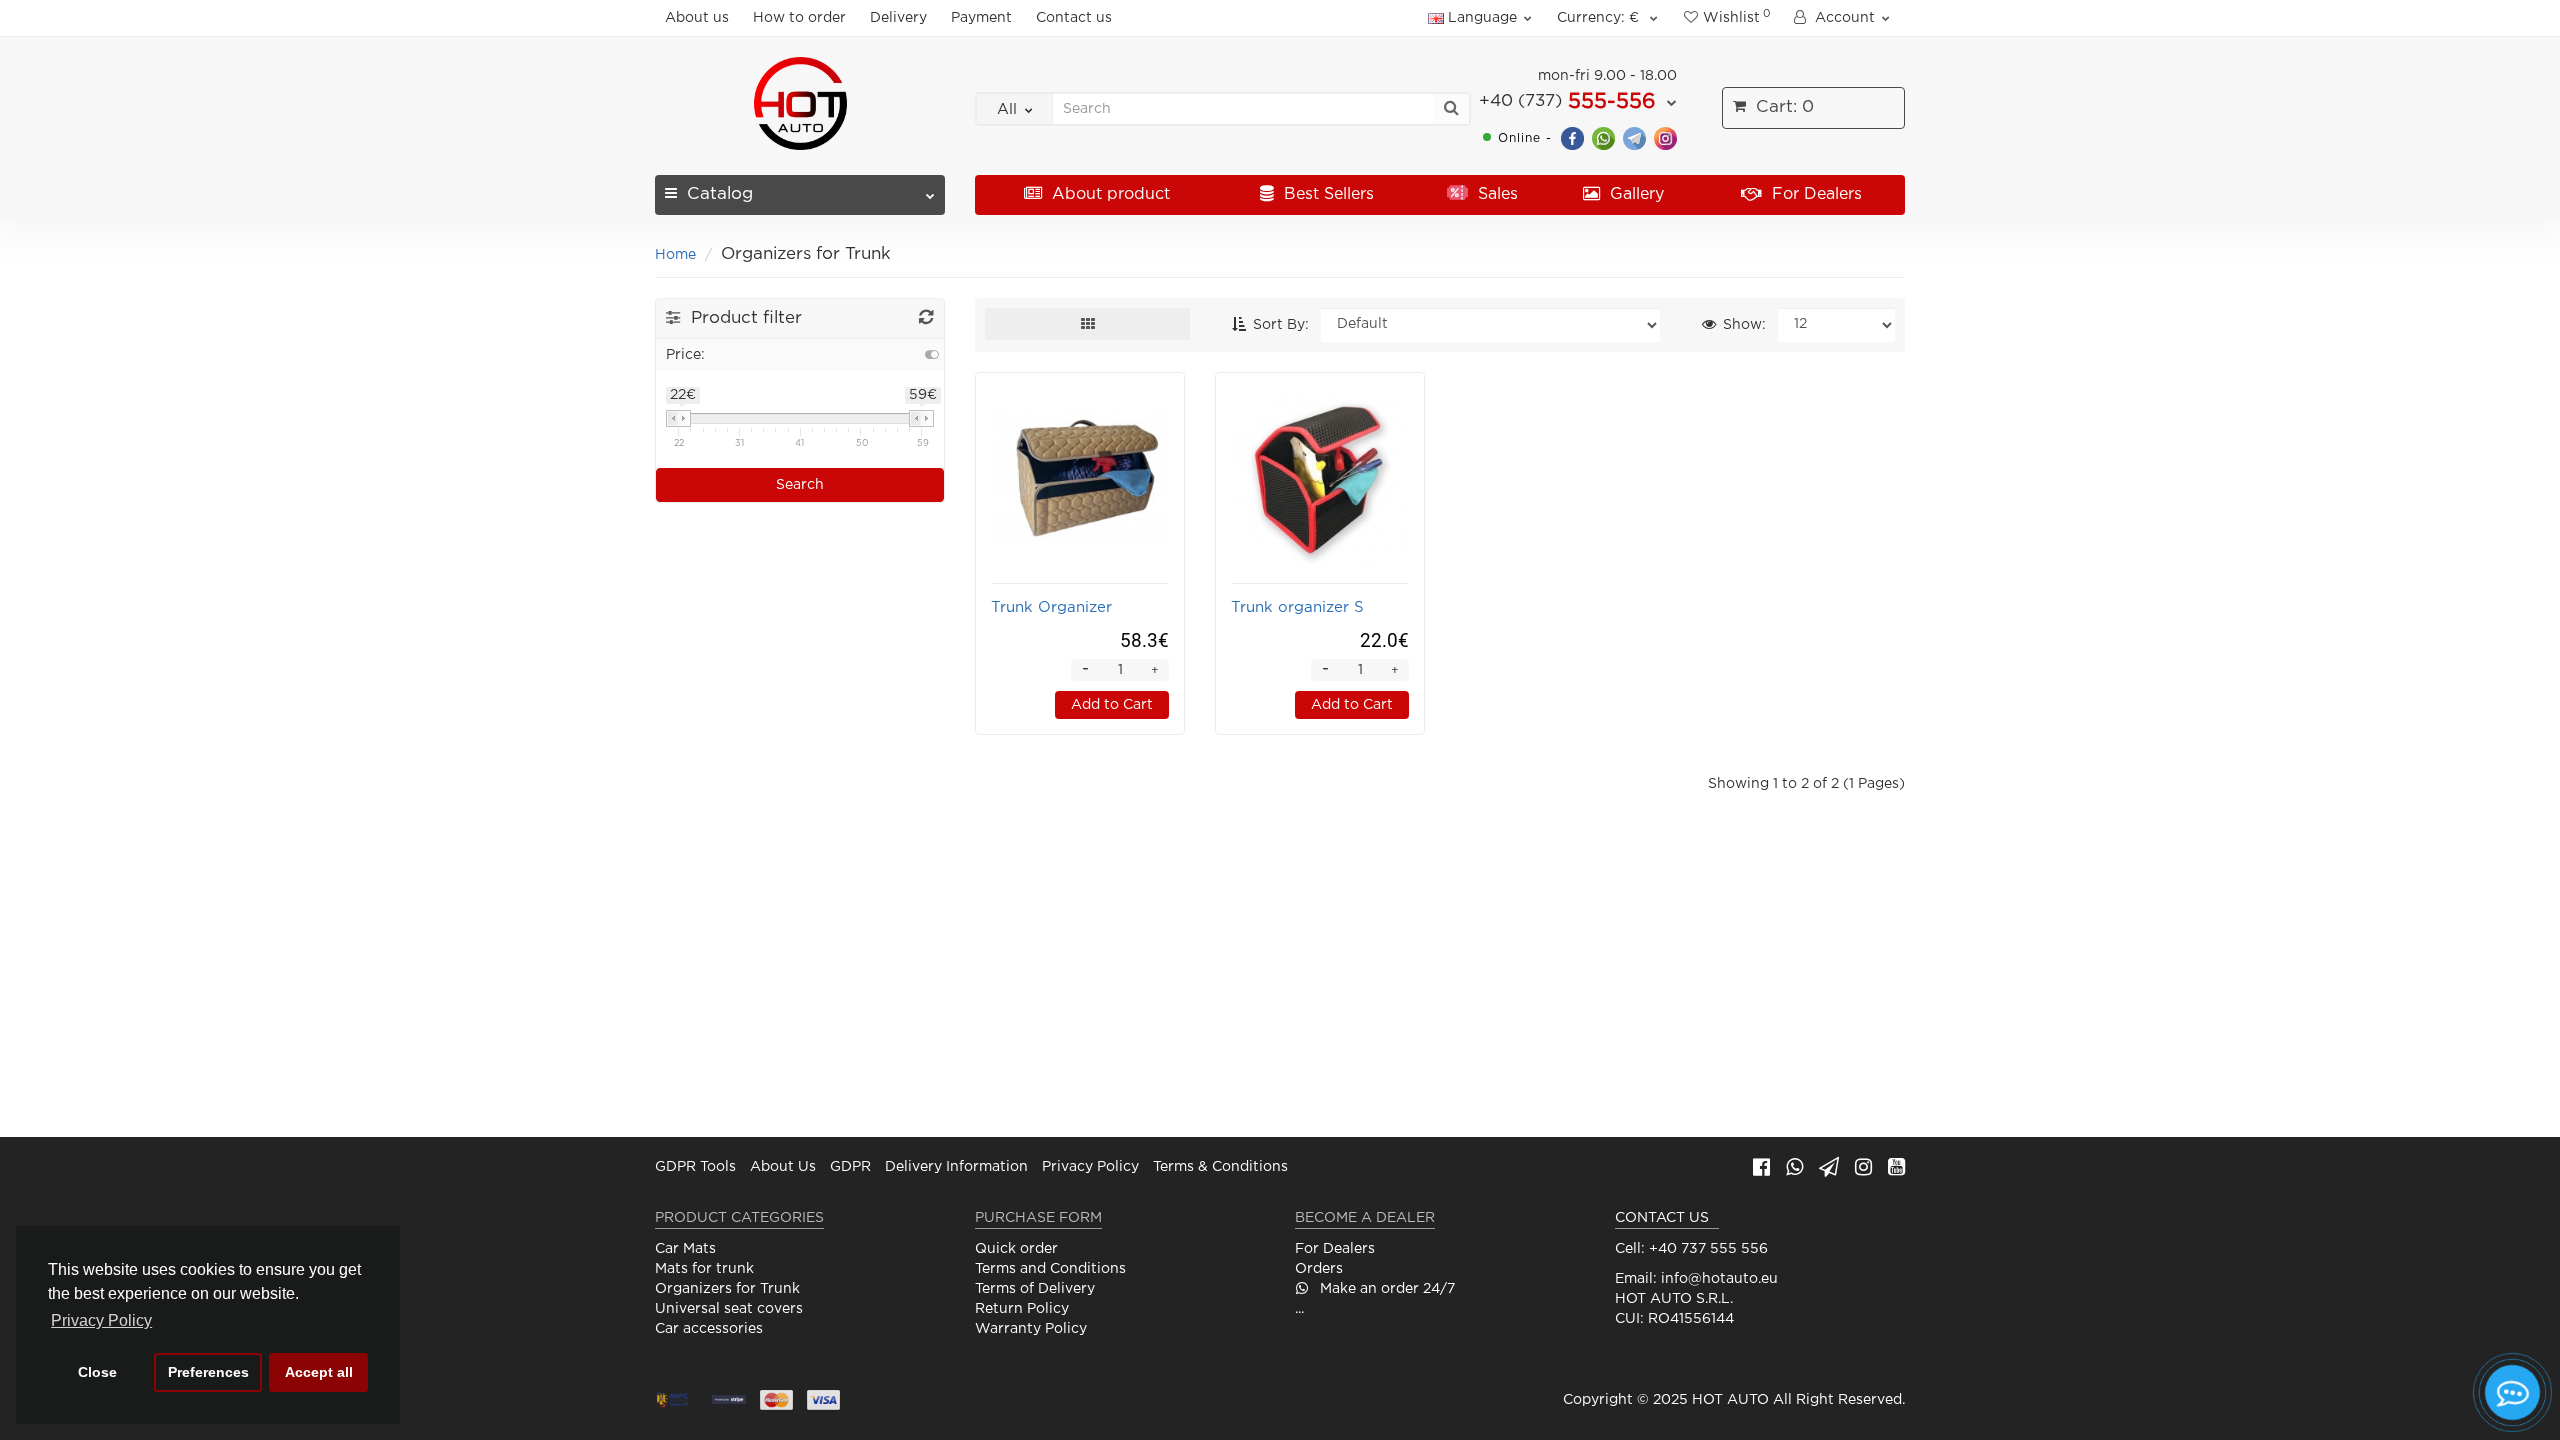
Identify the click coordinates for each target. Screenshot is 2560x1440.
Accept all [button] (319, 1372)
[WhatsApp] (1603, 137)
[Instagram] (1665, 137)
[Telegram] (1634, 137)
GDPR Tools (695, 1167)
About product (1108, 194)
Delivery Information (956, 1167)
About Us (783, 1167)
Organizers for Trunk (727, 1289)
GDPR (850, 1167)
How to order (799, 18)
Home (675, 255)
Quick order (1016, 1249)
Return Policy (1022, 1309)
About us (697, 18)
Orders (1319, 1269)
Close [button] (97, 1372)
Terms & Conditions (1220, 1167)
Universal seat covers (729, 1309)
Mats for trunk (704, 1269)
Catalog (720, 194)
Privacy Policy (1090, 1167)
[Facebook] (1572, 137)
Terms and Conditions (1050, 1269)
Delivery (898, 18)
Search (800, 485)
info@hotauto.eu (1719, 1279)
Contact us (1074, 18)
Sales (1495, 194)
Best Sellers (1326, 194)
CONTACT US (1662, 1218)
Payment (981, 18)
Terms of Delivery (1035, 1289)
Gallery (1634, 194)
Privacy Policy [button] (101, 1320)
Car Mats (685, 1249)
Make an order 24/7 (1385, 1289)
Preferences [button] (208, 1372)
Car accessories (709, 1329)
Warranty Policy (1031, 1329)
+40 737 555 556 (1708, 1249)
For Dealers (1814, 194)
